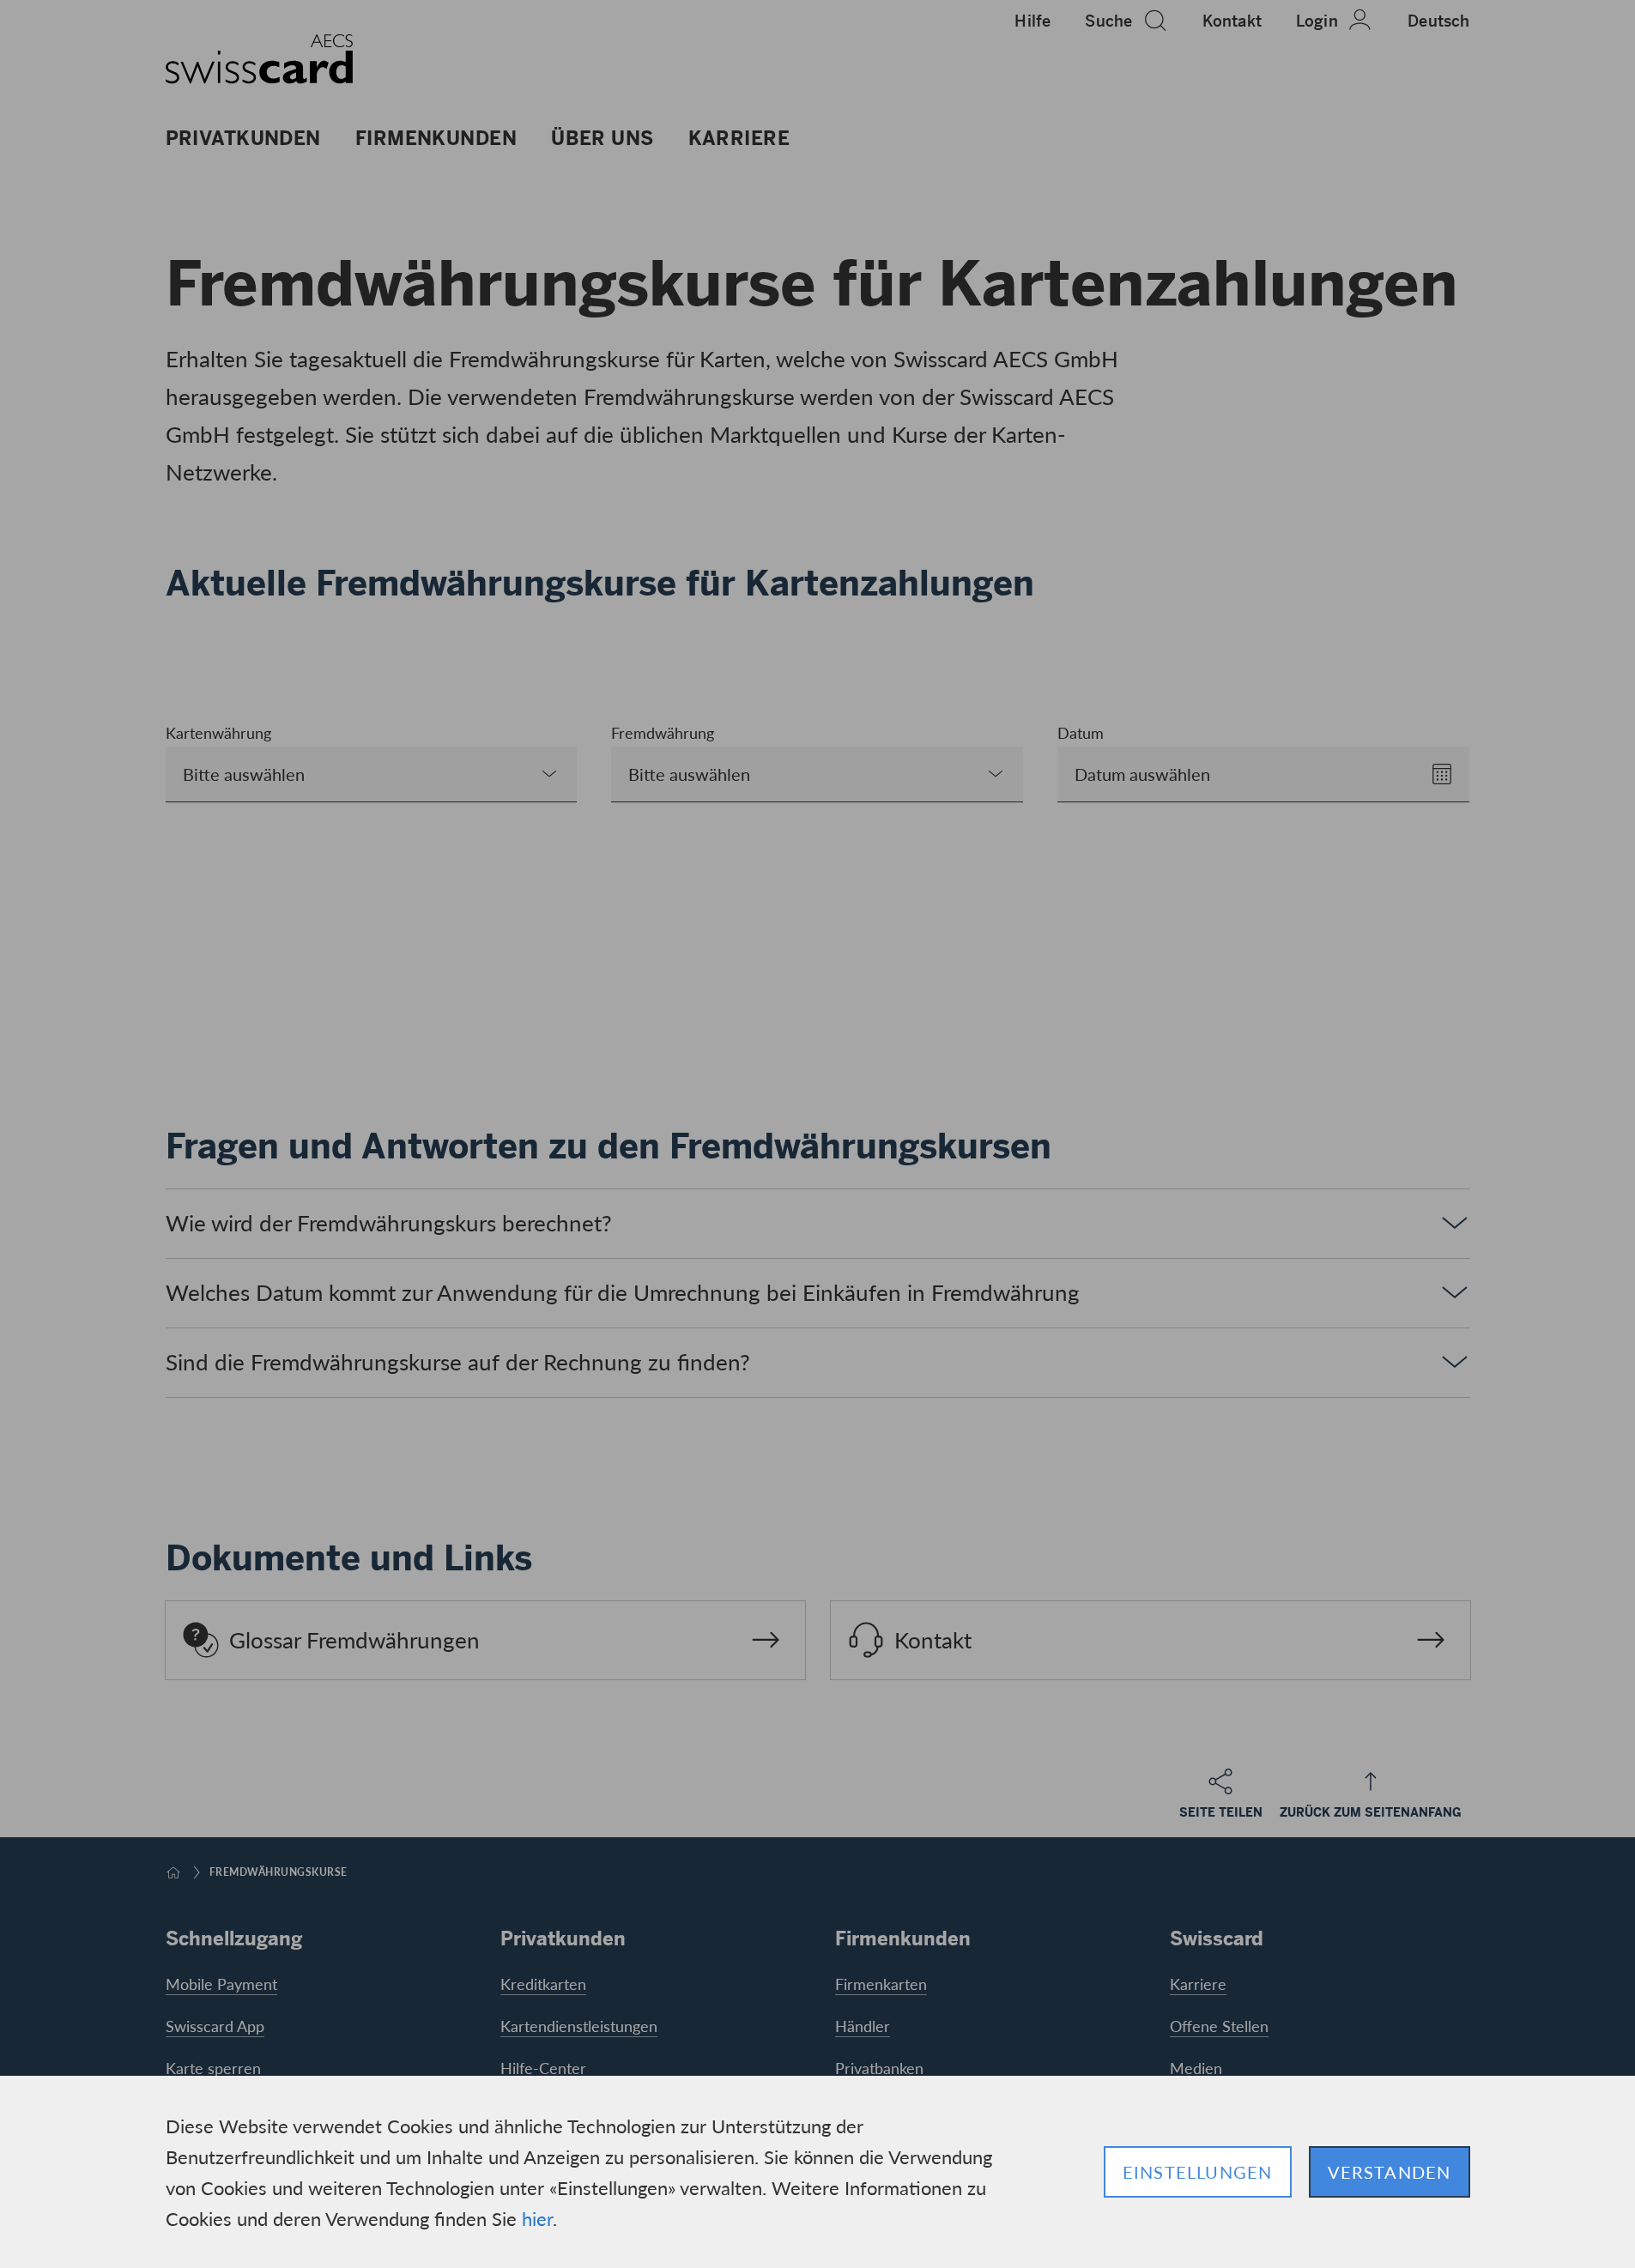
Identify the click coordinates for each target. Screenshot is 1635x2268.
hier (537, 2218)
